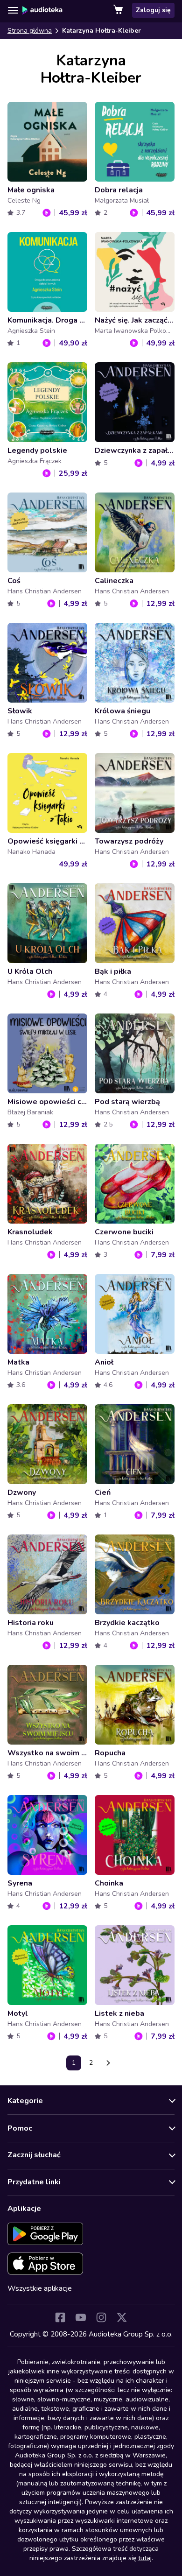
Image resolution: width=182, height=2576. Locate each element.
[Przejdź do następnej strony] (108, 2063)
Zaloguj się (153, 10)
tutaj (145, 2558)
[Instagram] (101, 2317)
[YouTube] (81, 2317)
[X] (122, 2317)
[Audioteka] (42, 10)
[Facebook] (60, 2317)
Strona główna (30, 31)
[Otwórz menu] (13, 10)
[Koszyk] (119, 10)
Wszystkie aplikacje (40, 2288)
